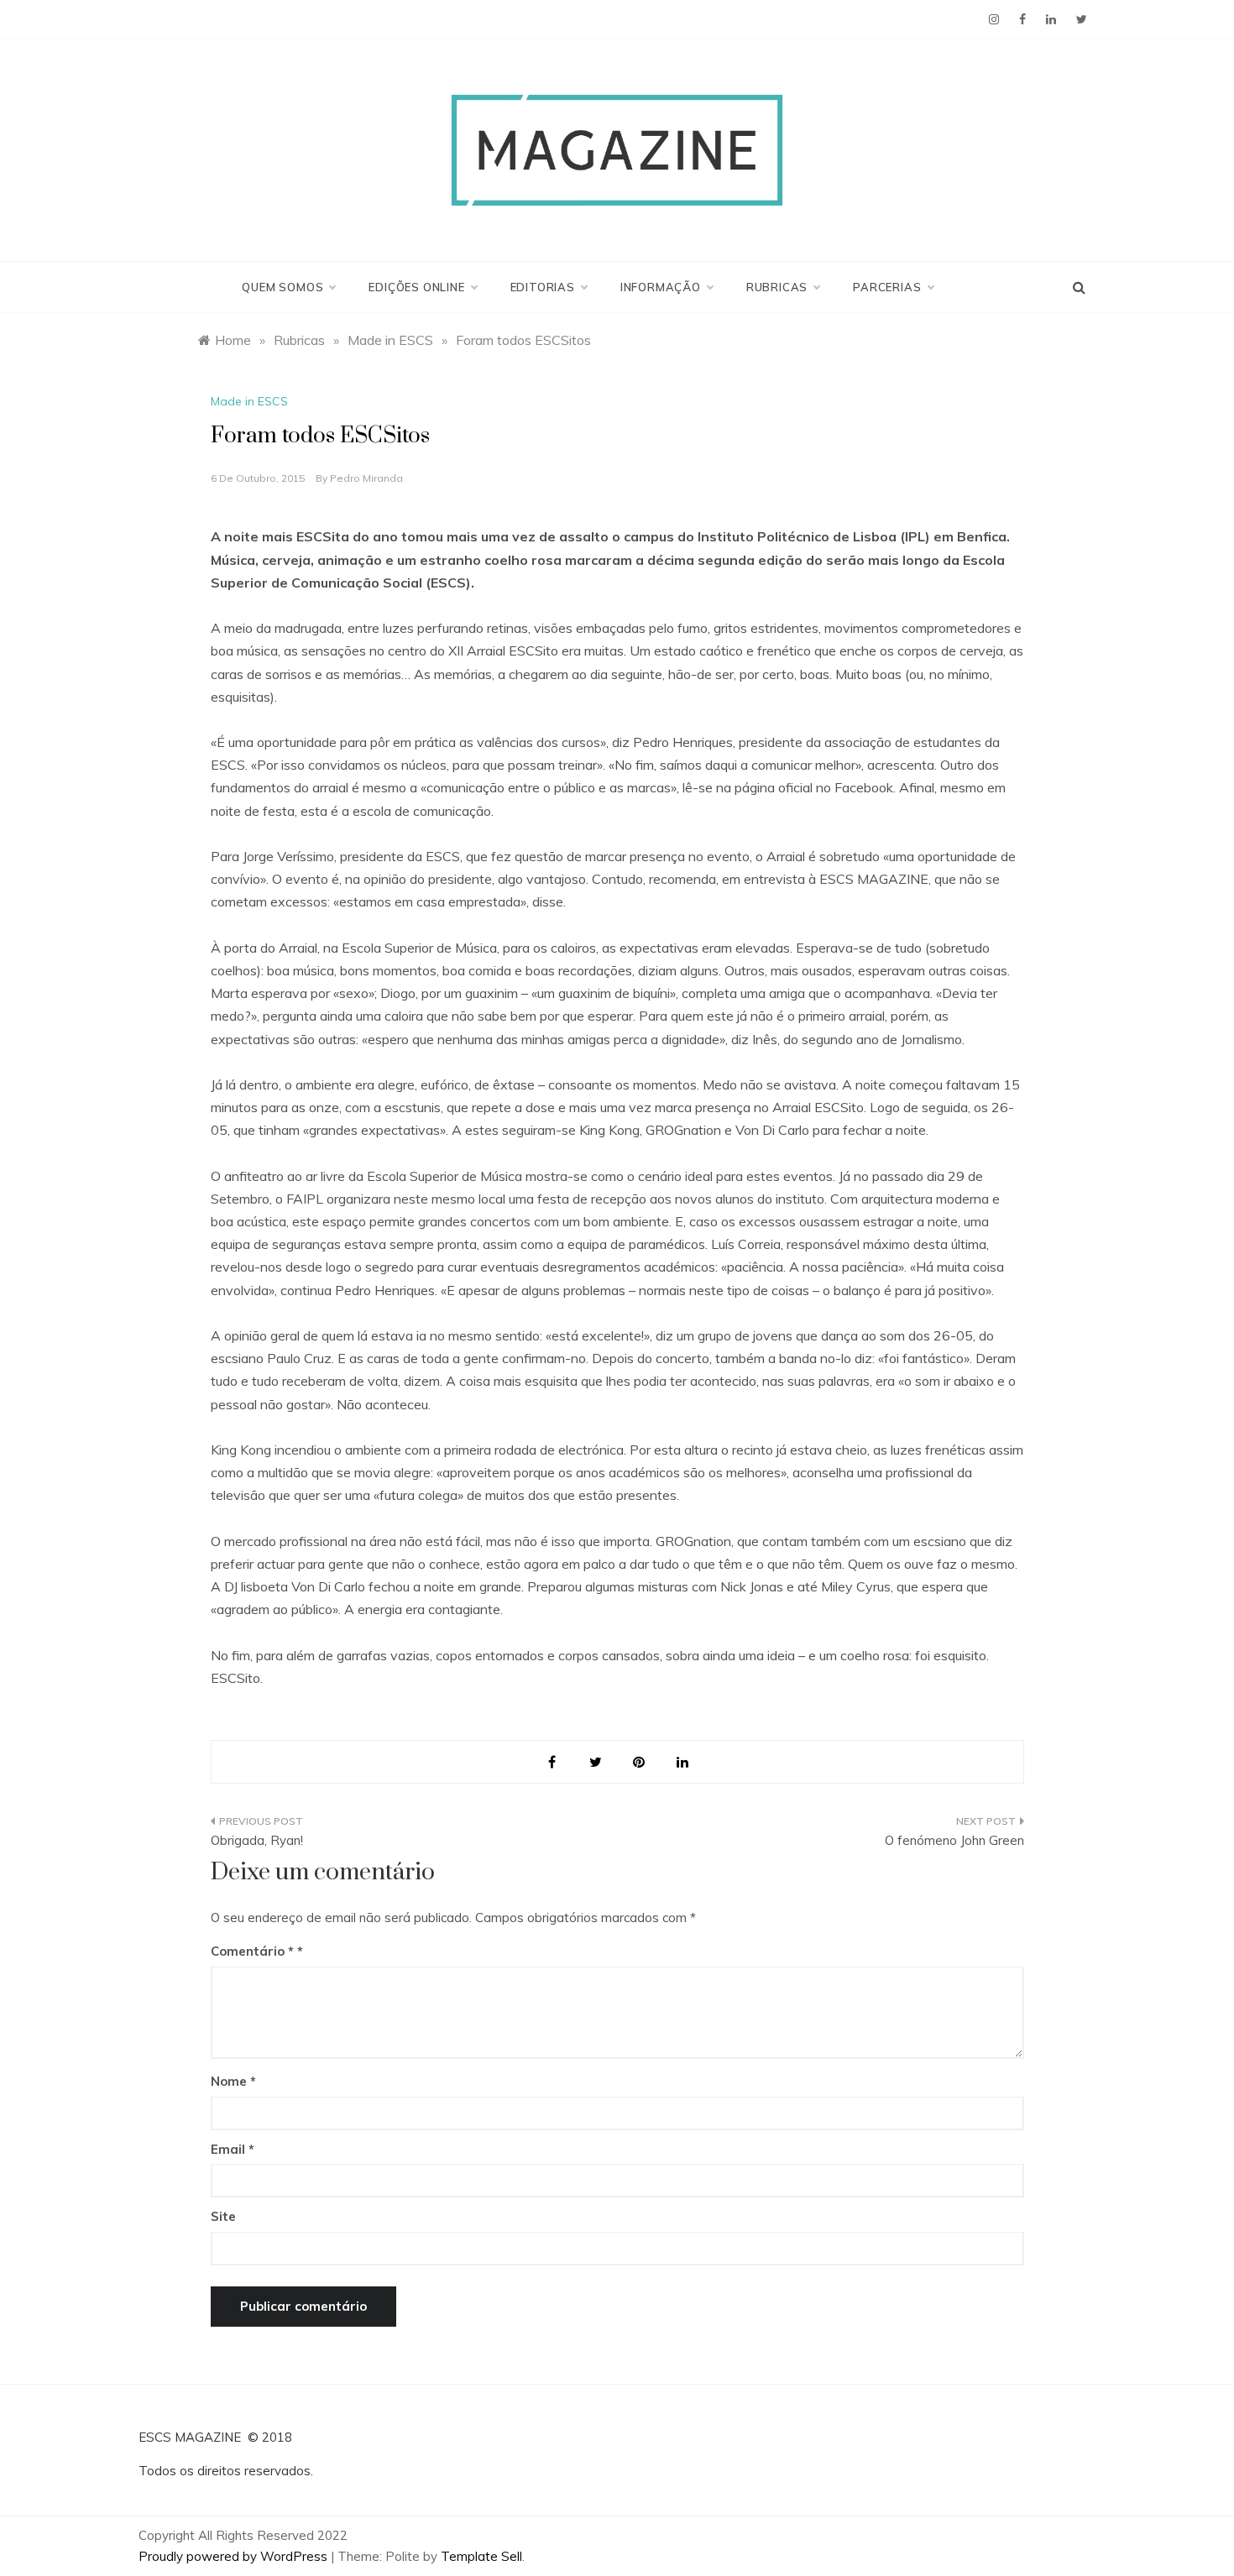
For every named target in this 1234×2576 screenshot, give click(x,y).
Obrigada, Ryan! (257, 1840)
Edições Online (416, 287)
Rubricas (777, 287)
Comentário (252, 1951)
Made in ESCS (249, 401)
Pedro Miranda (366, 478)
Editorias (543, 287)
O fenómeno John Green (954, 1840)
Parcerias (887, 287)
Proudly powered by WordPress (235, 2556)
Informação (661, 287)
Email (233, 2149)
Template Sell (481, 2556)
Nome (233, 2081)
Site (223, 2216)
